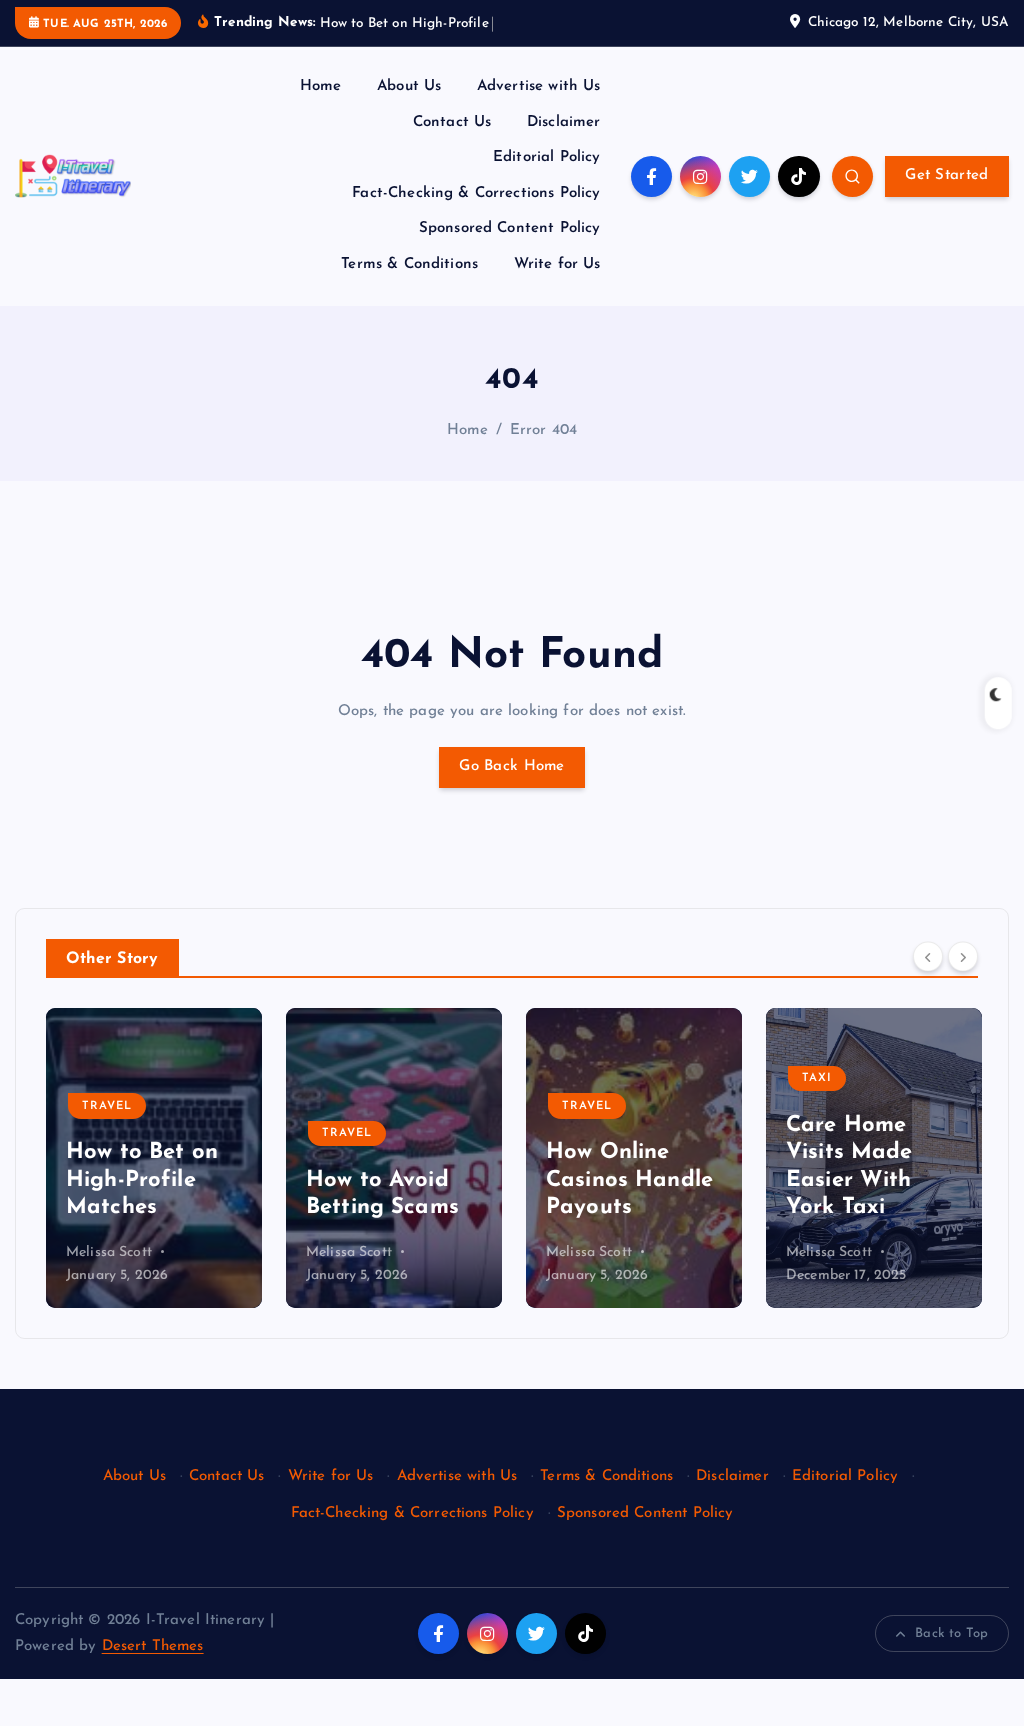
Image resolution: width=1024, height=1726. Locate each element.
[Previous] (928, 956)
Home (321, 86)
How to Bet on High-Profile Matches (142, 1180)
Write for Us (557, 264)
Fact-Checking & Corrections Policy (476, 193)
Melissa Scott (109, 1252)
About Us (409, 86)
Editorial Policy (546, 157)
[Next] (963, 956)
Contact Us (452, 122)
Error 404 (543, 430)
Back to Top (951, 1633)
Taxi (817, 1078)
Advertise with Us (539, 86)
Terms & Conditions (409, 264)
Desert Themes (153, 1646)
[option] (154, 1158)
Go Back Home (511, 766)
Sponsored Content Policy (510, 228)
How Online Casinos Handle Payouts (629, 1180)
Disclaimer (564, 122)
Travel (107, 1106)
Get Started (946, 175)
